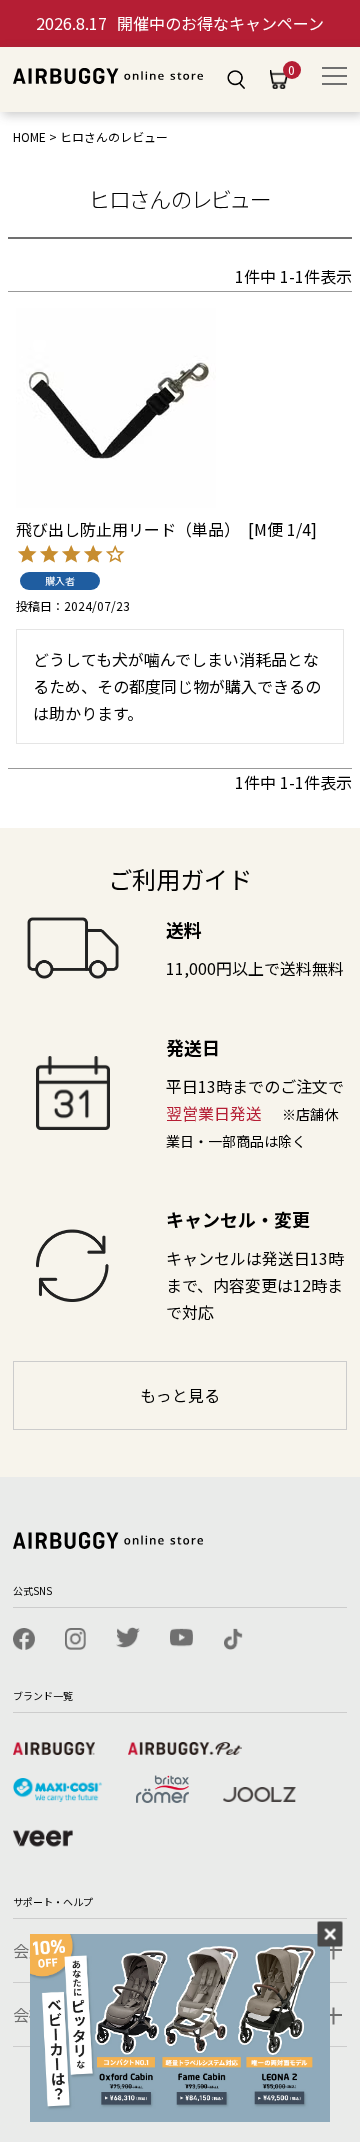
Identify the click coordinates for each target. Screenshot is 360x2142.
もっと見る (180, 1395)
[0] (279, 80)
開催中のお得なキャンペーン (180, 23)
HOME (29, 136)
